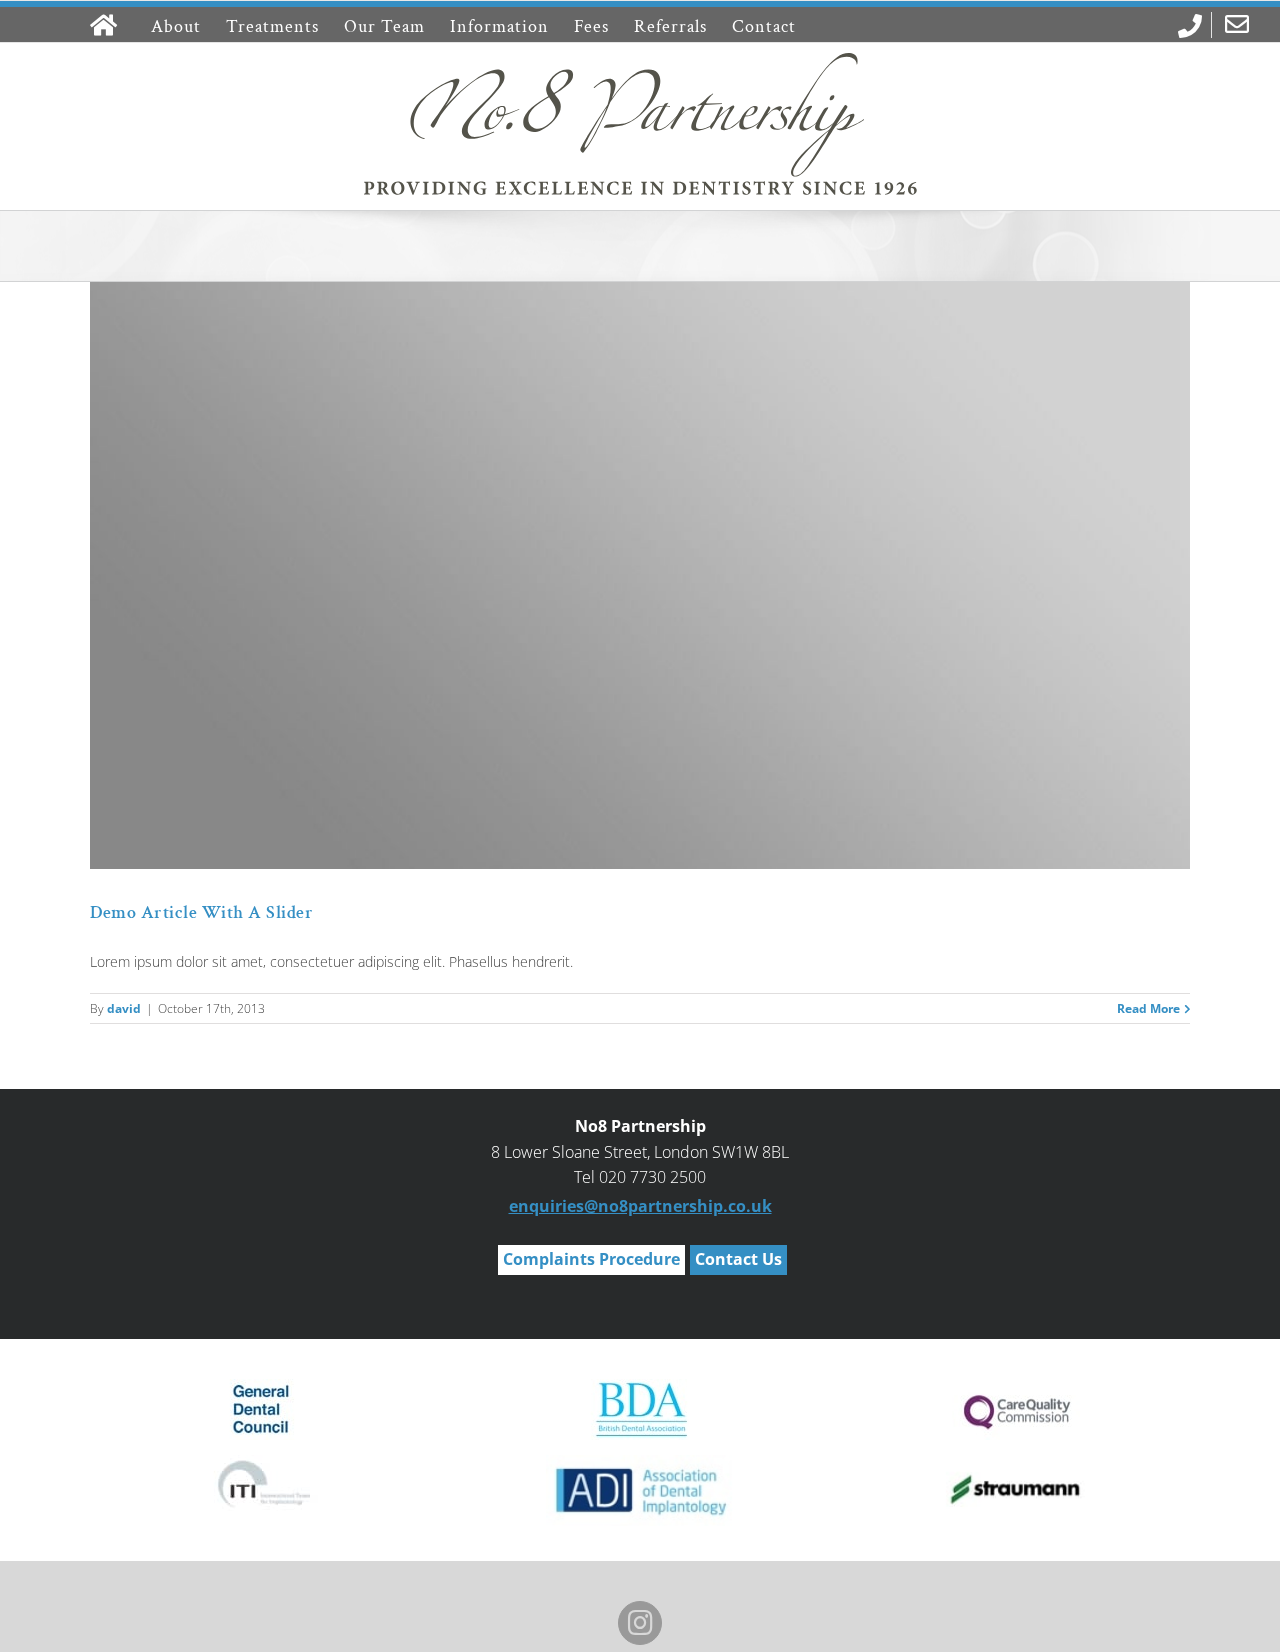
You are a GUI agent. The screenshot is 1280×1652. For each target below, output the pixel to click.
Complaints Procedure (591, 1259)
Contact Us (738, 1259)
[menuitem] (1188, 26)
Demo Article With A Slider (201, 912)
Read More (1148, 1008)
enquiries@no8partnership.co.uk (640, 1206)
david (124, 1008)
